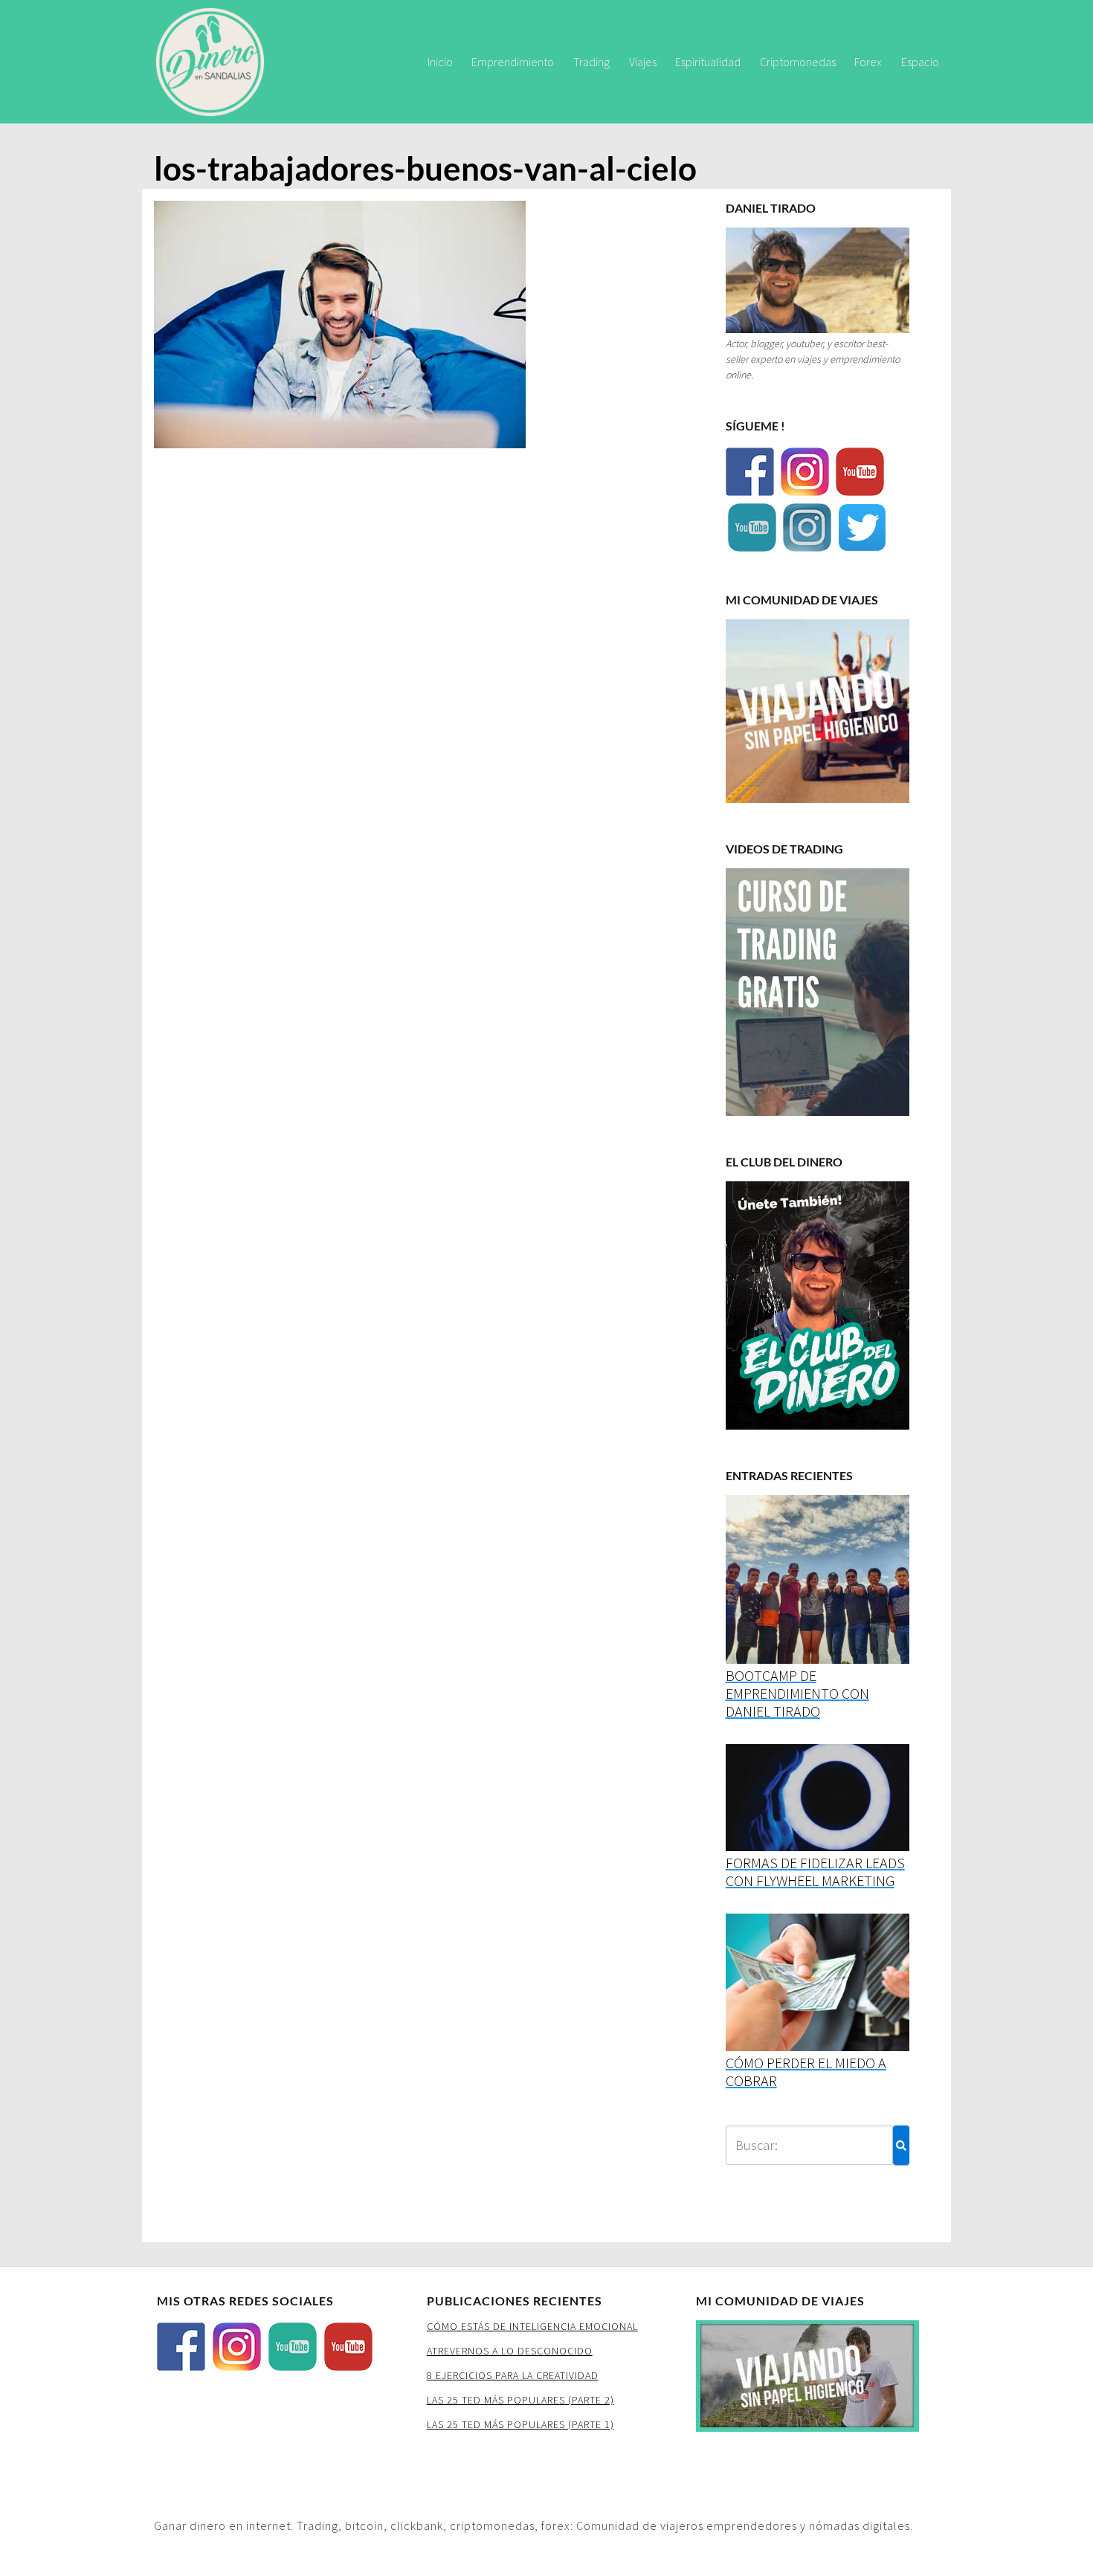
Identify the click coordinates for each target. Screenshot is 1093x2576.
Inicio (440, 62)
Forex (868, 62)
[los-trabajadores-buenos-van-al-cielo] (340, 329)
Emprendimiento (513, 62)
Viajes (643, 62)
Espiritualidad (708, 62)
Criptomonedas (798, 62)
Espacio (920, 62)
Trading (591, 62)
